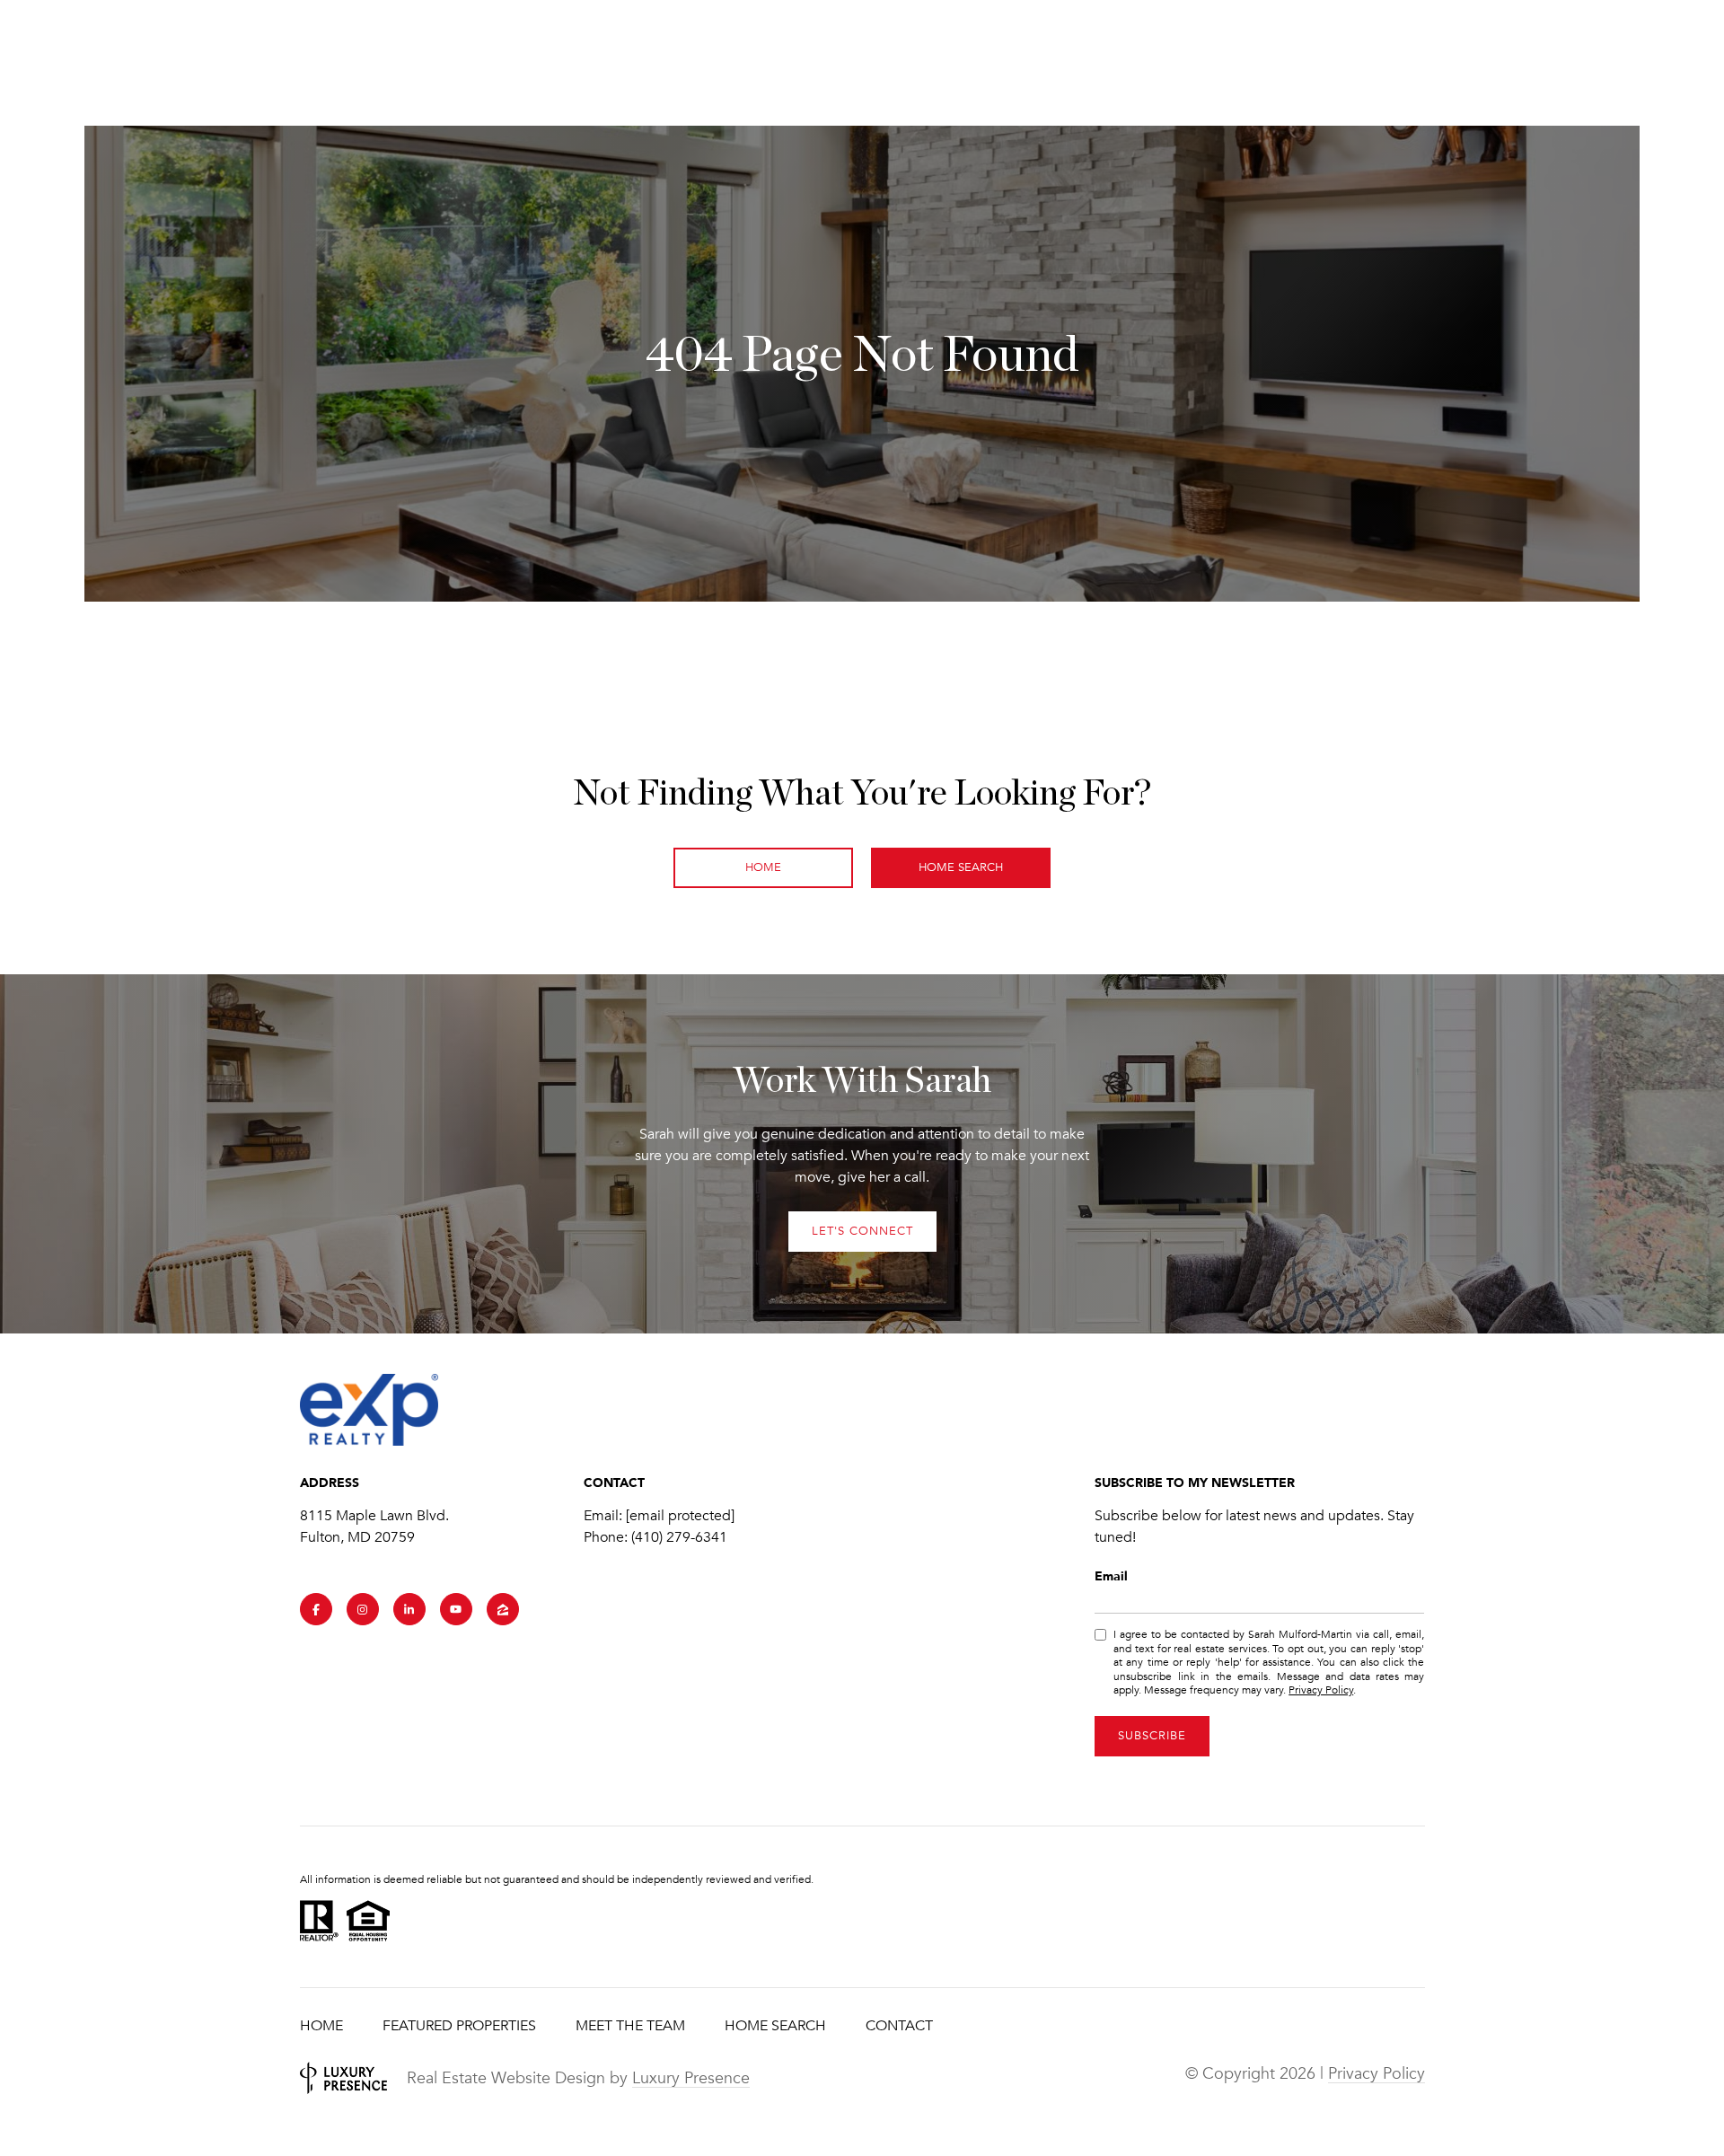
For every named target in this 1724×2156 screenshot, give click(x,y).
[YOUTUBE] (456, 1609)
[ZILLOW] (503, 1609)
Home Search (961, 867)
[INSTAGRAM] (363, 1609)
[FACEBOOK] (316, 1609)
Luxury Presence (691, 2078)
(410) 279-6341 (679, 1537)
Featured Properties (459, 2026)
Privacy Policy (1321, 1690)
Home (321, 2026)
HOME (763, 867)
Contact (899, 2026)
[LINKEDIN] (409, 1609)
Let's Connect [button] (862, 1231)
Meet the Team (630, 2026)
